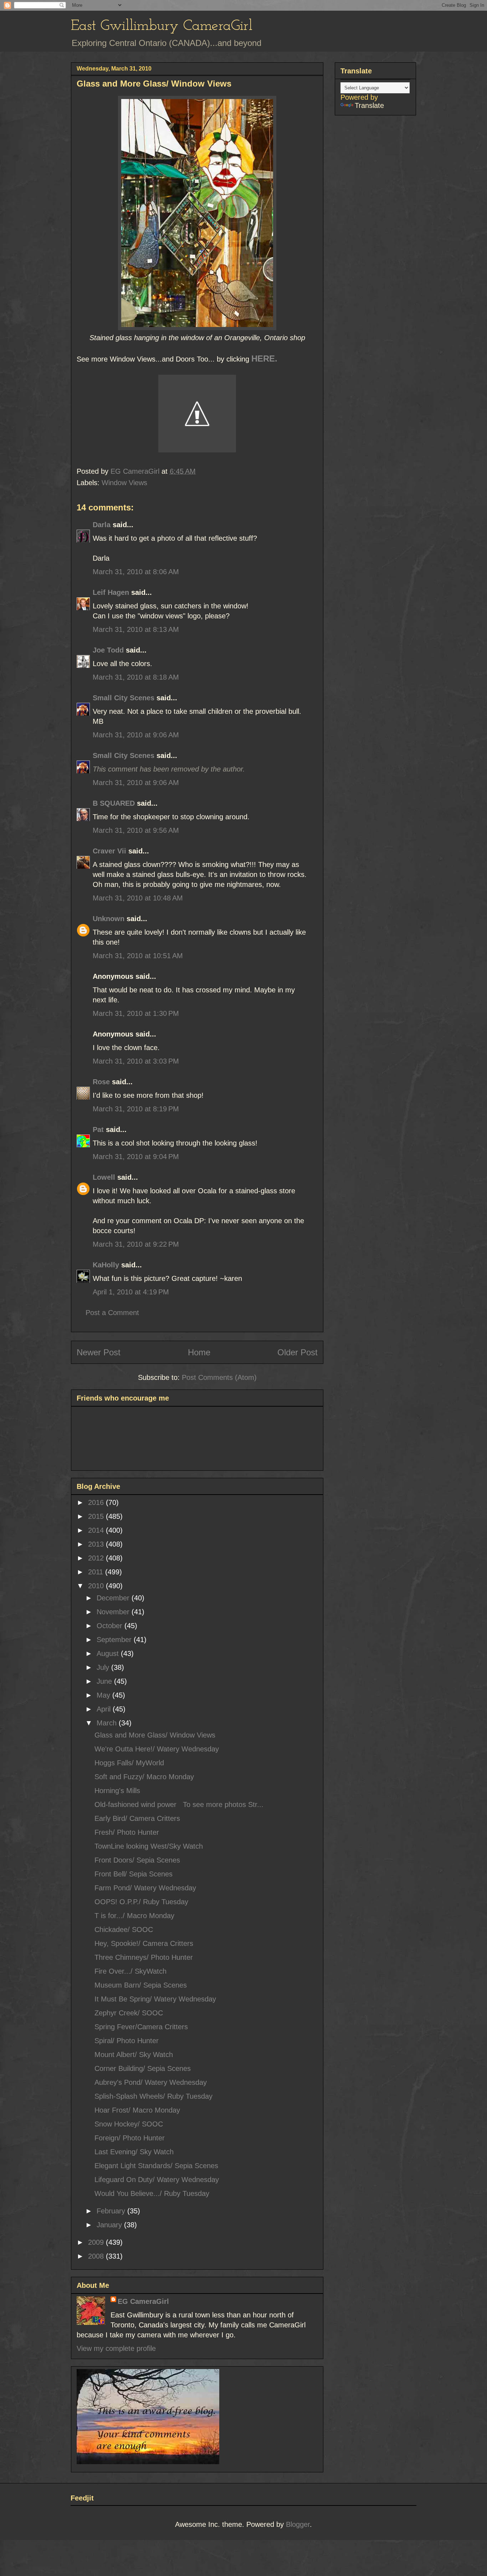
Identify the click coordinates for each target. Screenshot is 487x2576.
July (104, 1667)
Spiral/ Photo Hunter (127, 2041)
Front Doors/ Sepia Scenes (137, 1860)
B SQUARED (114, 803)
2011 (97, 1572)
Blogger (298, 2524)
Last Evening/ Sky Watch (134, 2152)
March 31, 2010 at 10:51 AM (138, 956)
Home (199, 1352)
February (112, 2211)
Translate (369, 105)
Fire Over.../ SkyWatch (130, 1971)
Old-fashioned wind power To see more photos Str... (179, 1804)
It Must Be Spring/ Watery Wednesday (155, 1999)
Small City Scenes (124, 698)
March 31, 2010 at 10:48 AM (138, 898)
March (108, 1723)
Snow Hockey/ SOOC (129, 2124)
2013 (97, 1544)
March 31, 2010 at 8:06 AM (136, 572)
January (110, 2225)
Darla (102, 525)
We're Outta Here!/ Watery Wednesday (157, 1749)
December (114, 1598)
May (104, 1695)
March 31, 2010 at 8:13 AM (136, 629)
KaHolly (106, 1265)
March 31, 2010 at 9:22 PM (136, 1244)
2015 (97, 1516)
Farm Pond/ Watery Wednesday (145, 1888)
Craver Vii (109, 851)
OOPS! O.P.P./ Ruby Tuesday (141, 1902)
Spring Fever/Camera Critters (141, 2027)
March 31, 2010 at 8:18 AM (136, 677)
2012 (97, 1558)
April (105, 1709)
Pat (98, 1129)
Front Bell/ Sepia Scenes (134, 1874)
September (115, 1640)
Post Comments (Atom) (219, 1377)
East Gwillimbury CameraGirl (162, 26)
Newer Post (99, 1352)
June (105, 1681)
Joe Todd (108, 650)
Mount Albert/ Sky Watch (134, 2055)
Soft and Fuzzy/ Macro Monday (144, 1777)
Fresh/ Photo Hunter (127, 1832)
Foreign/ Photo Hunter (130, 2138)
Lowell (104, 1177)
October (111, 1626)
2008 (97, 2256)
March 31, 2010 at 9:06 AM (136, 735)
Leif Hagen (111, 592)
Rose (101, 1082)
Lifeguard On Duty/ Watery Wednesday (157, 2180)
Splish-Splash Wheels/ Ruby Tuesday (153, 2096)
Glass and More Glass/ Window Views (155, 1735)
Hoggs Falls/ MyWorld (129, 1763)
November (114, 1612)
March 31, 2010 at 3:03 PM (136, 1061)
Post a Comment (112, 1313)
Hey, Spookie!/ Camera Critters (144, 1943)
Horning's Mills (117, 1791)
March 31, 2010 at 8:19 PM (136, 1109)
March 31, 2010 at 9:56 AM (136, 830)
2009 (97, 2242)
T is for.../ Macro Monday (134, 1916)
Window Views (124, 483)
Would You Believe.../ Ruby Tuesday (152, 2193)
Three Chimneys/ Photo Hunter (144, 1957)
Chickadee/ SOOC (124, 1930)
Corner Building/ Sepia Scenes (143, 2068)
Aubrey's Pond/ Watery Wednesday (151, 2082)
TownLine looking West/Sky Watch (149, 1846)
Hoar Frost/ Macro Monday (137, 2110)
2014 (97, 1530)
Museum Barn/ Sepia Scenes (141, 1985)
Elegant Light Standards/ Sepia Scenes (156, 2166)
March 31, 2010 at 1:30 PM (136, 1013)
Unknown (109, 919)
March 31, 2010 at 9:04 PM (136, 1157)
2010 (97, 1586)
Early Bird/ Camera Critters (137, 1818)
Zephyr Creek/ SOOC (129, 2013)
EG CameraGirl (143, 2301)
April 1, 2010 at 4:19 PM (131, 1292)
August (109, 1653)
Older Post (298, 1352)
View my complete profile (116, 2348)
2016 (97, 1502)
